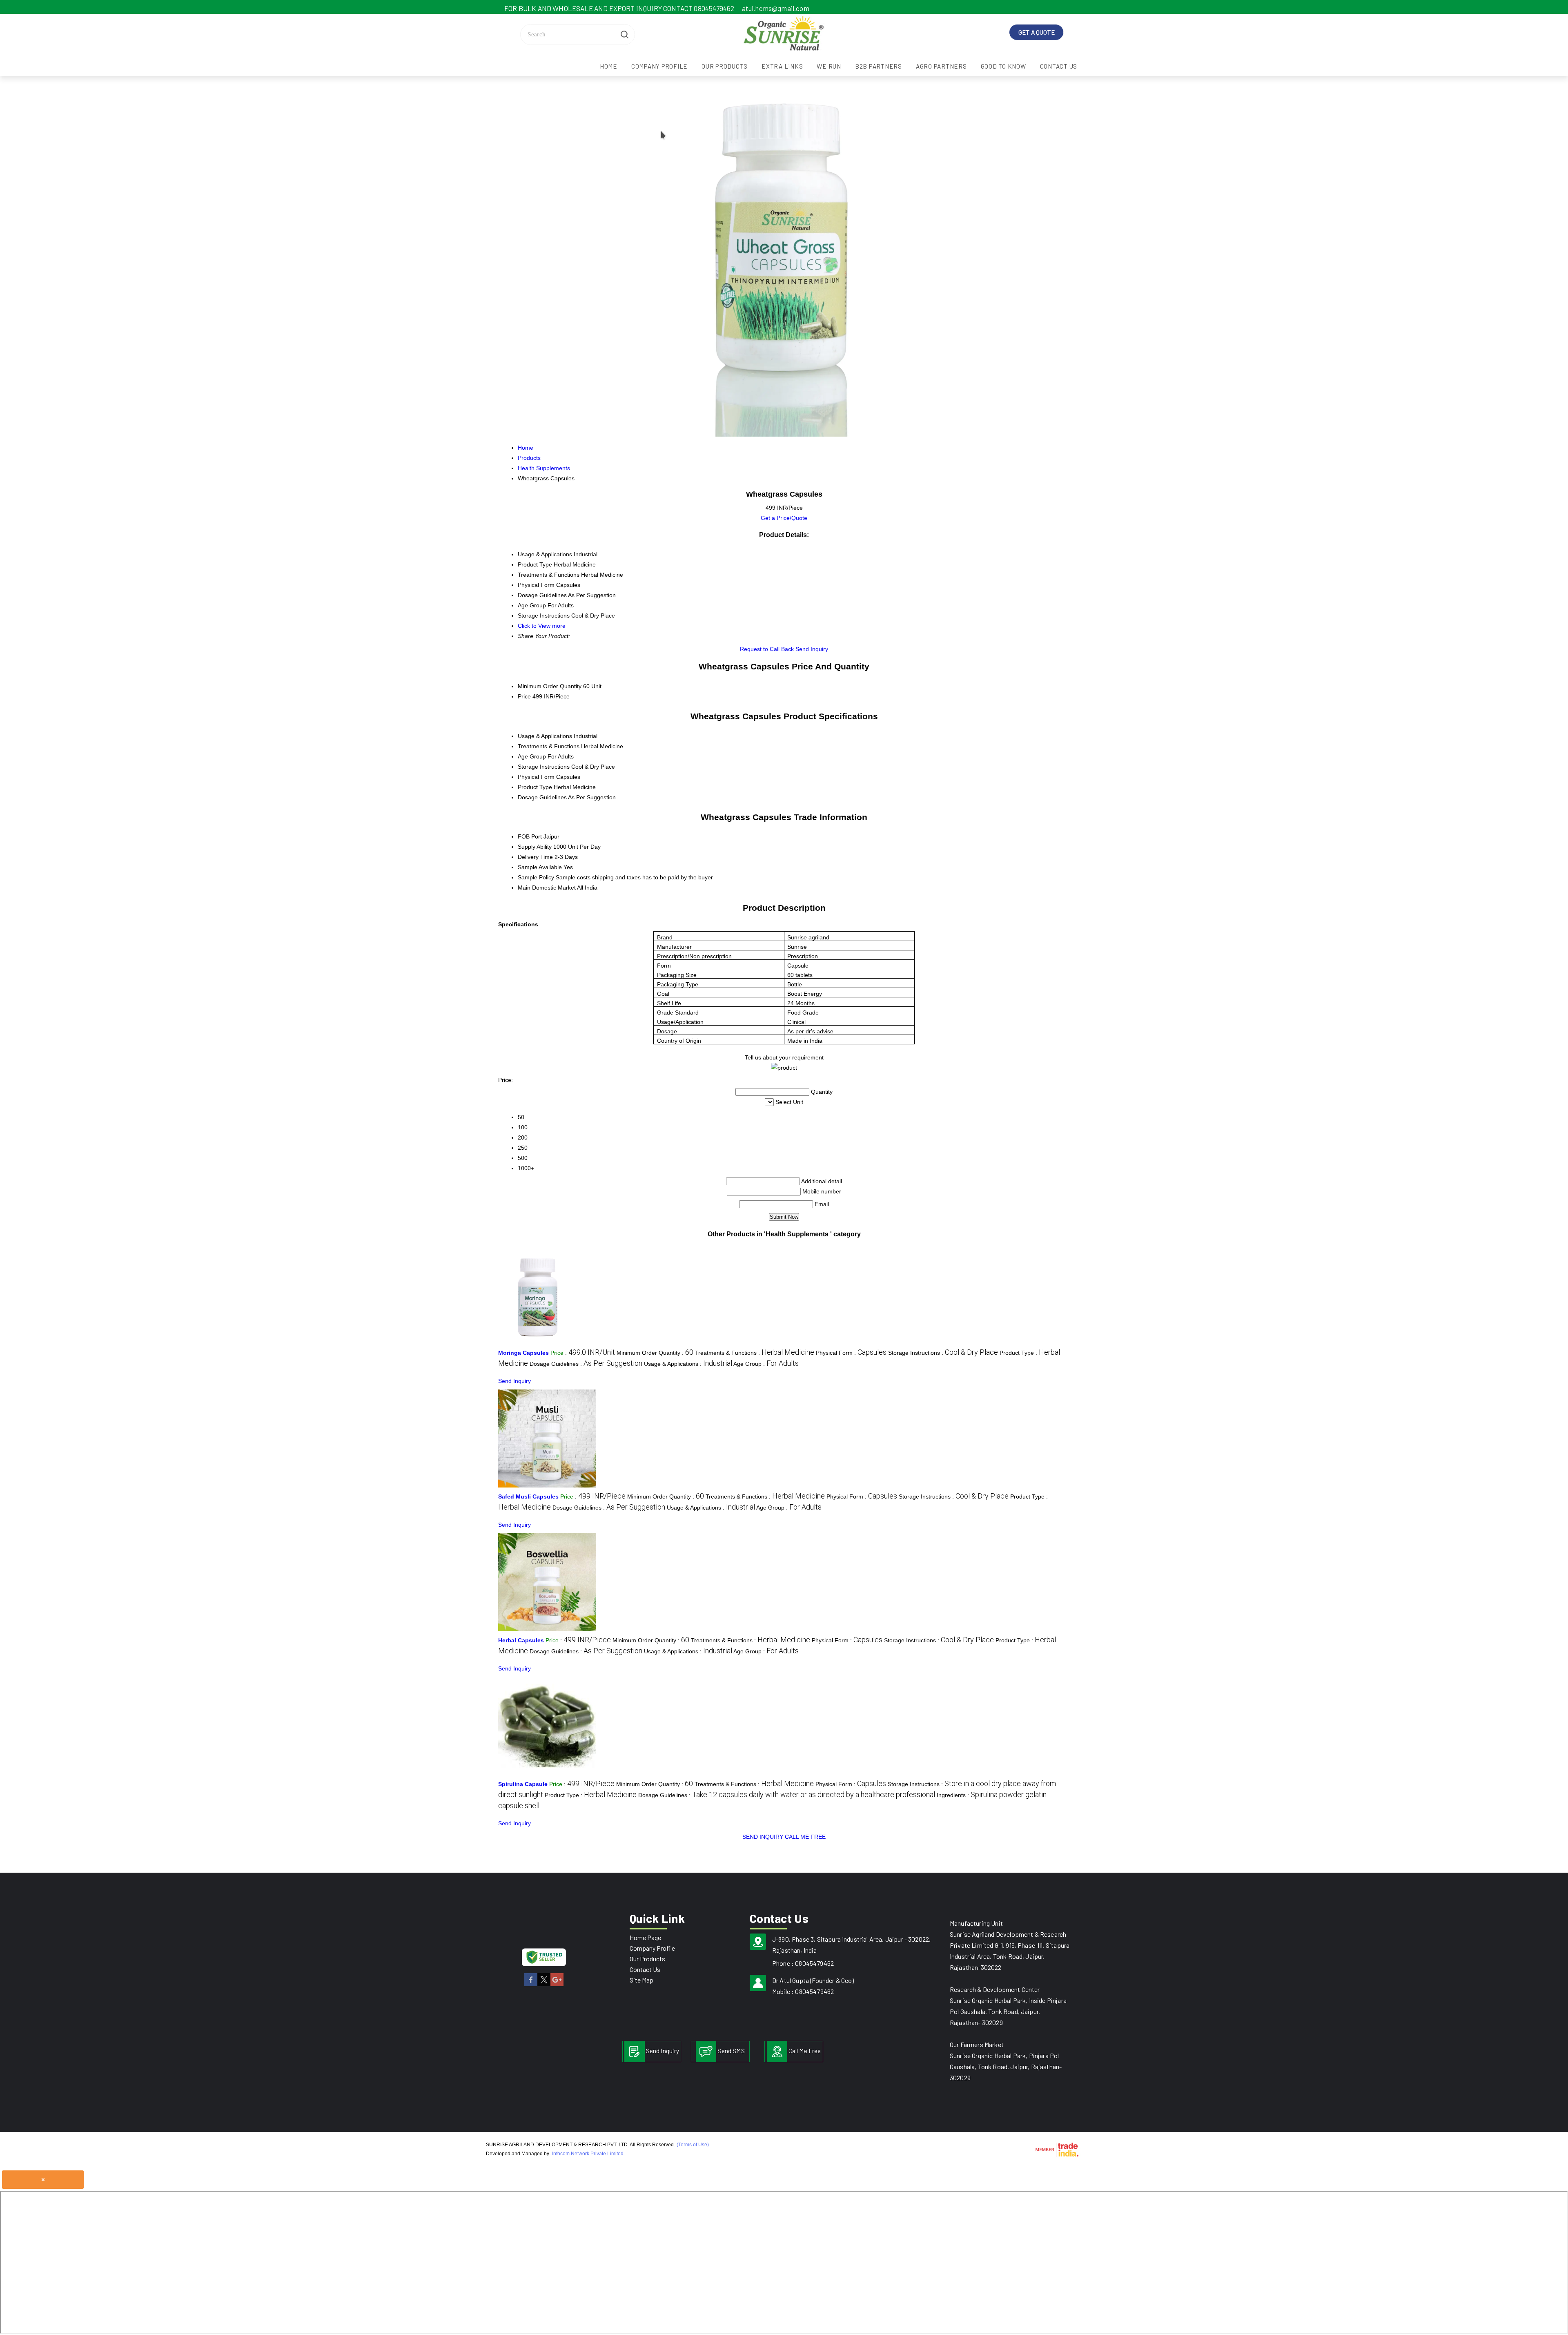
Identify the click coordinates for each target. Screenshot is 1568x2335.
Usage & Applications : (688, 1364)
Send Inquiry (812, 649)
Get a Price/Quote (784, 518)
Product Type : (591, 1795)
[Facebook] (531, 1985)
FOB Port (530, 836)
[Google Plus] (557, 1985)
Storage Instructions (544, 767)
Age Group (532, 756)
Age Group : (766, 1364)
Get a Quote (1037, 32)
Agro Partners (941, 66)
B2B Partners (879, 66)
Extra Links (782, 66)
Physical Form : (851, 1353)
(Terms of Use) (693, 2145)
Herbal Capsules (521, 1640)
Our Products (725, 66)
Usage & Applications (545, 736)
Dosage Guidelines (542, 797)
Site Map (641, 1980)
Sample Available (540, 867)
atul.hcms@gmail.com (776, 8)
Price (524, 696)
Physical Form (536, 777)
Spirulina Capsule (523, 1784)
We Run (829, 66)
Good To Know (1003, 66)
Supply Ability (535, 847)
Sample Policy (536, 877)
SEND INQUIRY (763, 1837)
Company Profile (659, 66)
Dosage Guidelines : (586, 1364)
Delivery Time (535, 857)
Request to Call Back (767, 649)
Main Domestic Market (547, 888)
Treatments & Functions (549, 746)
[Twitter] (544, 1985)
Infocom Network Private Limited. (588, 2154)
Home (609, 66)
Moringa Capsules (523, 1353)
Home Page (645, 1937)
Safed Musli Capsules (528, 1496)
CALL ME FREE (805, 1837)
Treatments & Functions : (755, 1353)
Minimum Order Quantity (550, 686)
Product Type (535, 787)
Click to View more (542, 626)
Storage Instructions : (943, 1353)
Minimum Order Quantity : (655, 1353)
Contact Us (1059, 66)
